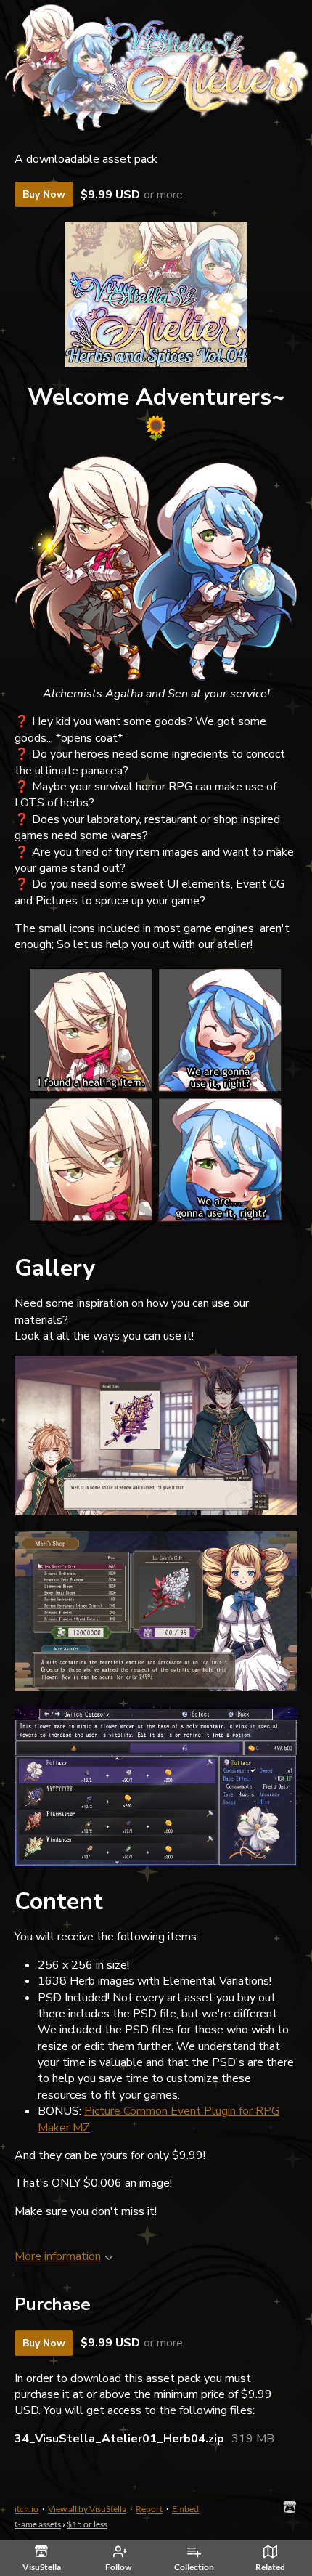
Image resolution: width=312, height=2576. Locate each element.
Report (149, 2509)
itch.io (26, 2509)
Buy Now (44, 194)
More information (58, 2256)
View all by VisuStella (87, 2509)
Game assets (38, 2524)
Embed (185, 2509)
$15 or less (87, 2524)
